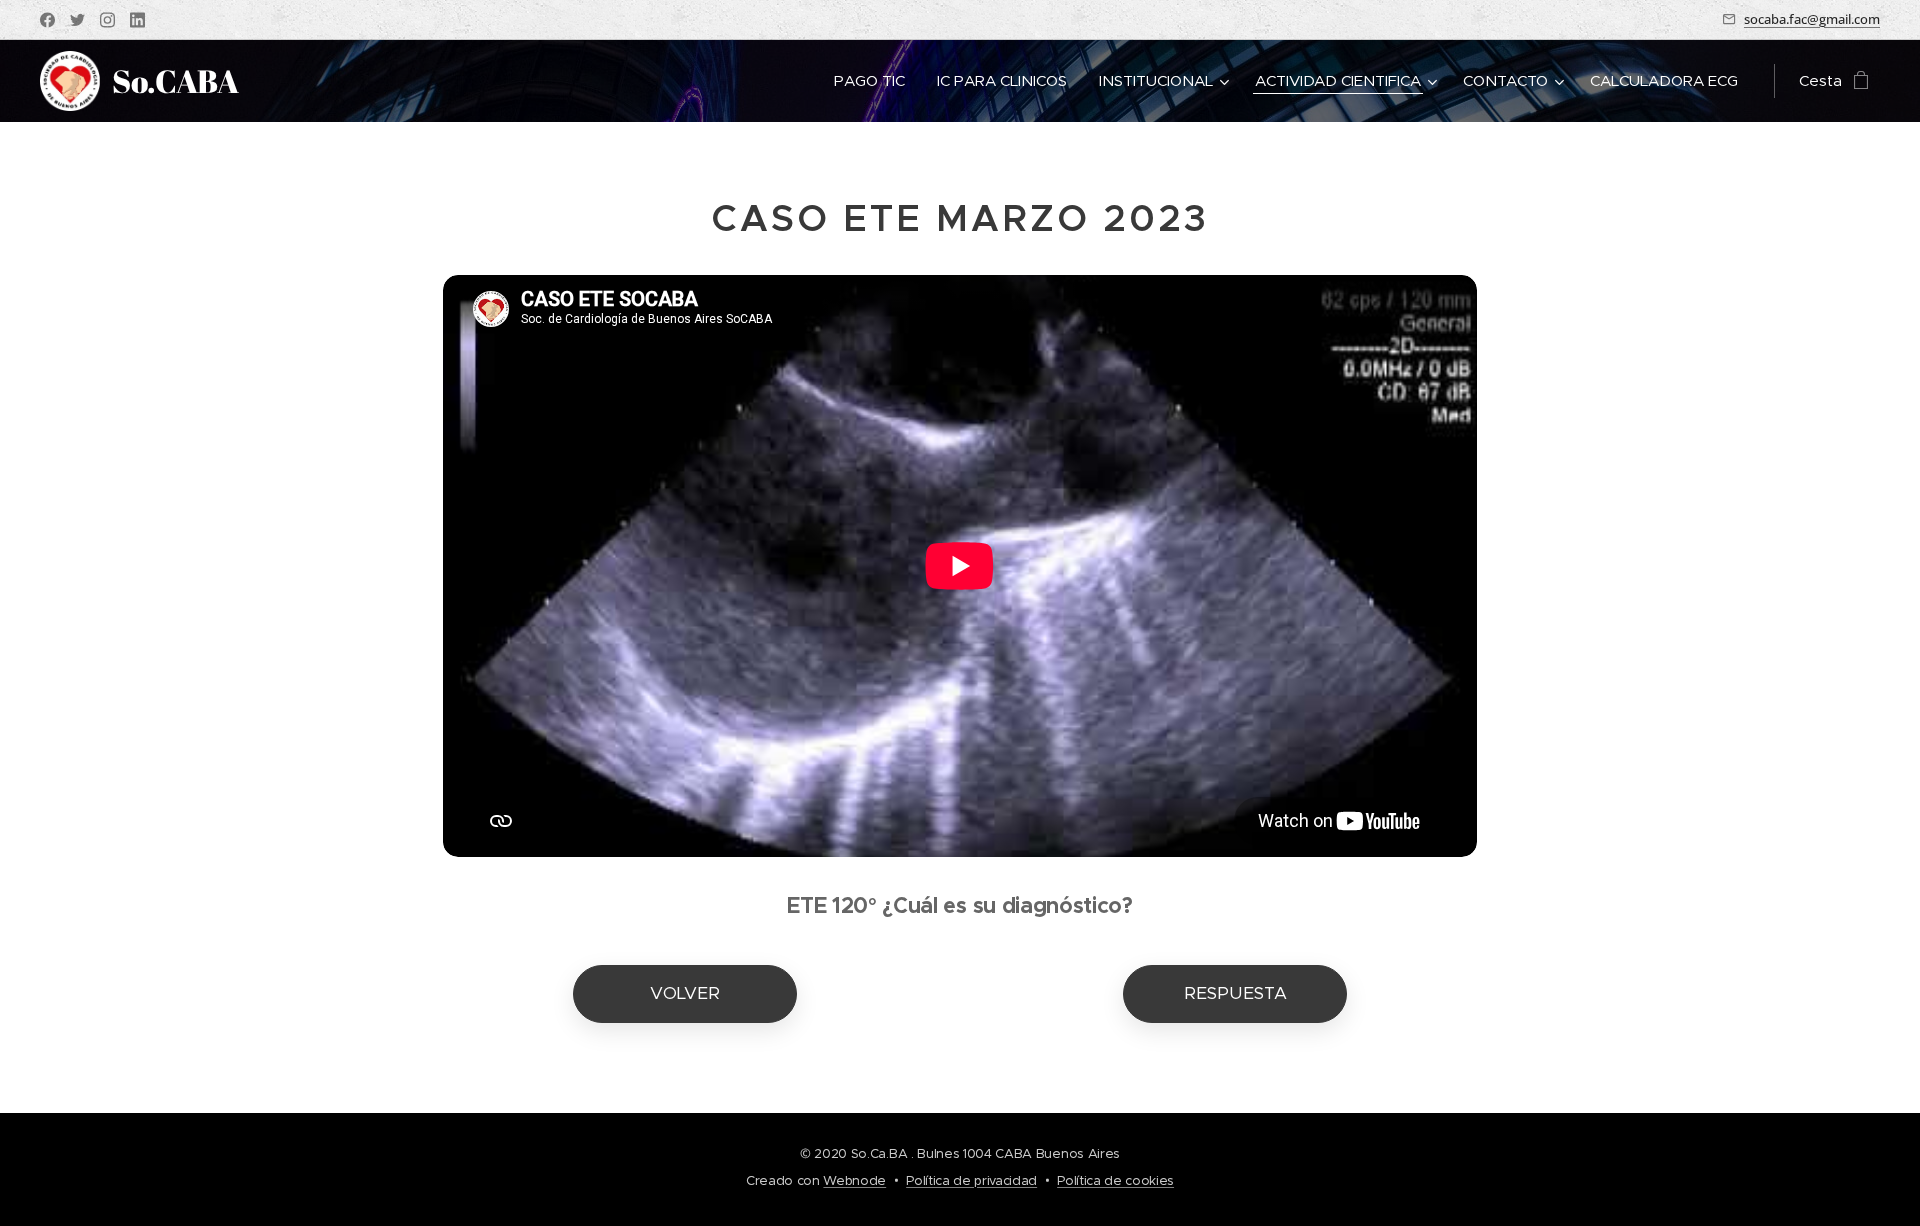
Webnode (854, 1180)
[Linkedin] (137, 20)
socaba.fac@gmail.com (1812, 19)
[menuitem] (875, 81)
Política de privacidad (971, 1180)
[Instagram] (107, 20)
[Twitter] (77, 20)
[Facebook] (47, 20)
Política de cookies (1115, 1180)
